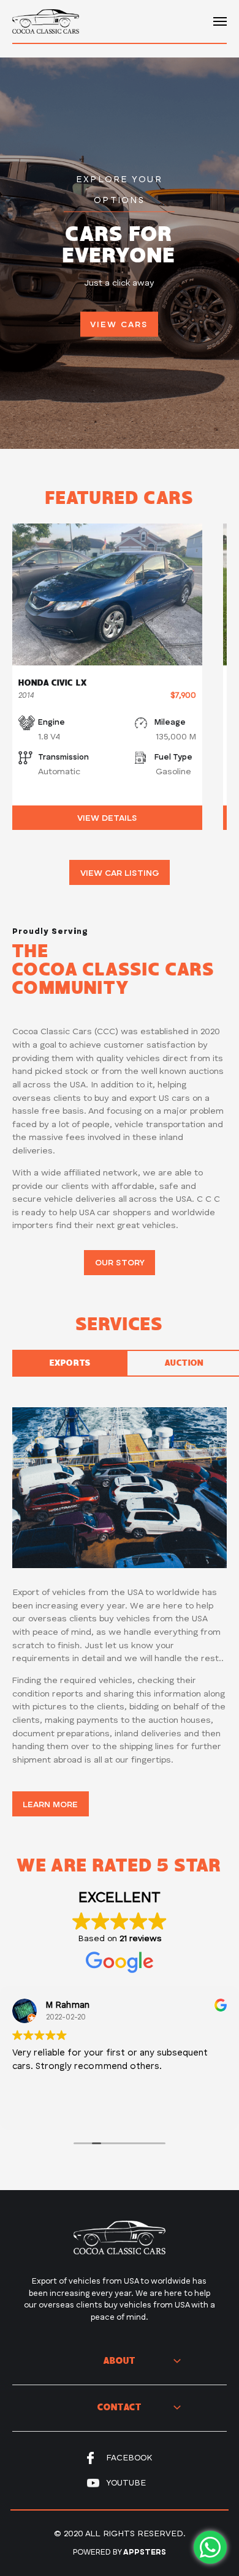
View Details (107, 818)
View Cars (119, 325)
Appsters (145, 2552)
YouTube (126, 2483)
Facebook (129, 2458)
